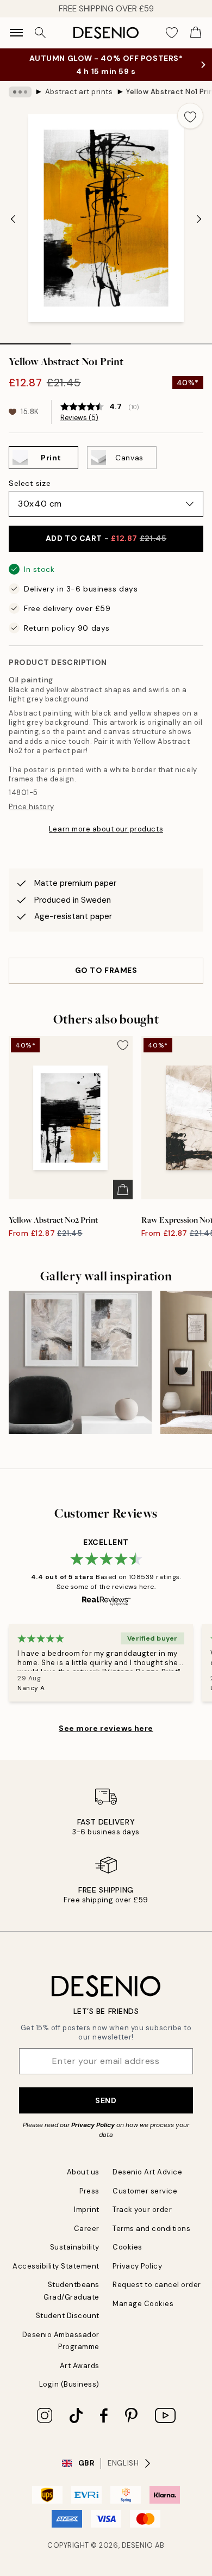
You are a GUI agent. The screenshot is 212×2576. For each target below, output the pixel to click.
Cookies (127, 2247)
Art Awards (80, 2366)
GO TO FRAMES (106, 970)
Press (89, 2191)
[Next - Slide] (199, 219)
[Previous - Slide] (13, 219)
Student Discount (68, 2316)
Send (106, 2100)
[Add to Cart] (123, 1190)
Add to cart (106, 538)
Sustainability (75, 2247)
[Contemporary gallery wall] (80, 1362)
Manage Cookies (143, 2304)
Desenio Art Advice (147, 2172)
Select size (30, 483)
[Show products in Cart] (196, 33)
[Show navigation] (16, 33)
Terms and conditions (151, 2229)
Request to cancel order (157, 2285)
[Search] (40, 33)
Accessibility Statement (56, 2266)
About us (83, 2172)
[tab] (35, 340)
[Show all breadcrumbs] (20, 92)
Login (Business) (69, 2384)
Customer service (145, 2191)
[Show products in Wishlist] (172, 33)
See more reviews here (106, 1728)
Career (87, 2229)
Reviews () (79, 418)
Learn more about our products (106, 829)
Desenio (138, 2545)
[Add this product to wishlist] (190, 116)
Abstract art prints (79, 92)
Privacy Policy (93, 2125)
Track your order (142, 2210)
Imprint (87, 2210)
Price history (32, 807)
